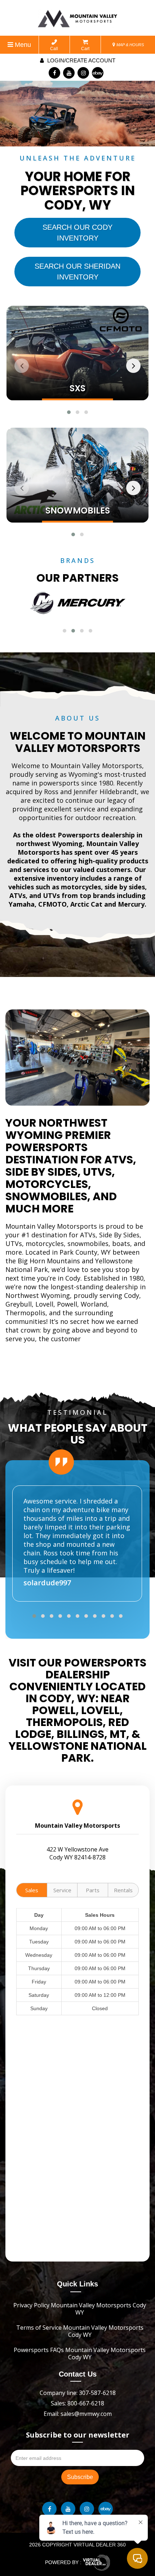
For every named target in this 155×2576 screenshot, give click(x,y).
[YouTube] (69, 73)
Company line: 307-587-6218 (78, 2393)
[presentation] (22, 366)
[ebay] (98, 73)
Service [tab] (62, 1890)
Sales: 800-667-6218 (77, 2403)
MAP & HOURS (130, 45)
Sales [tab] (32, 1890)
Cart (85, 49)
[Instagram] (83, 73)
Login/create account (81, 60)
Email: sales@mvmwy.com (78, 2414)
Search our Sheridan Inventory (77, 272)
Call (54, 49)
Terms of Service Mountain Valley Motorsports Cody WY (80, 2331)
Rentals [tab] (123, 1890)
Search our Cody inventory (77, 233)
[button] (69, 412)
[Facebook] (54, 73)
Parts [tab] (93, 1890)
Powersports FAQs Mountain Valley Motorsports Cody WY (80, 2353)
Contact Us (78, 2374)
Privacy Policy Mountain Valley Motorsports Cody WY (80, 2309)
